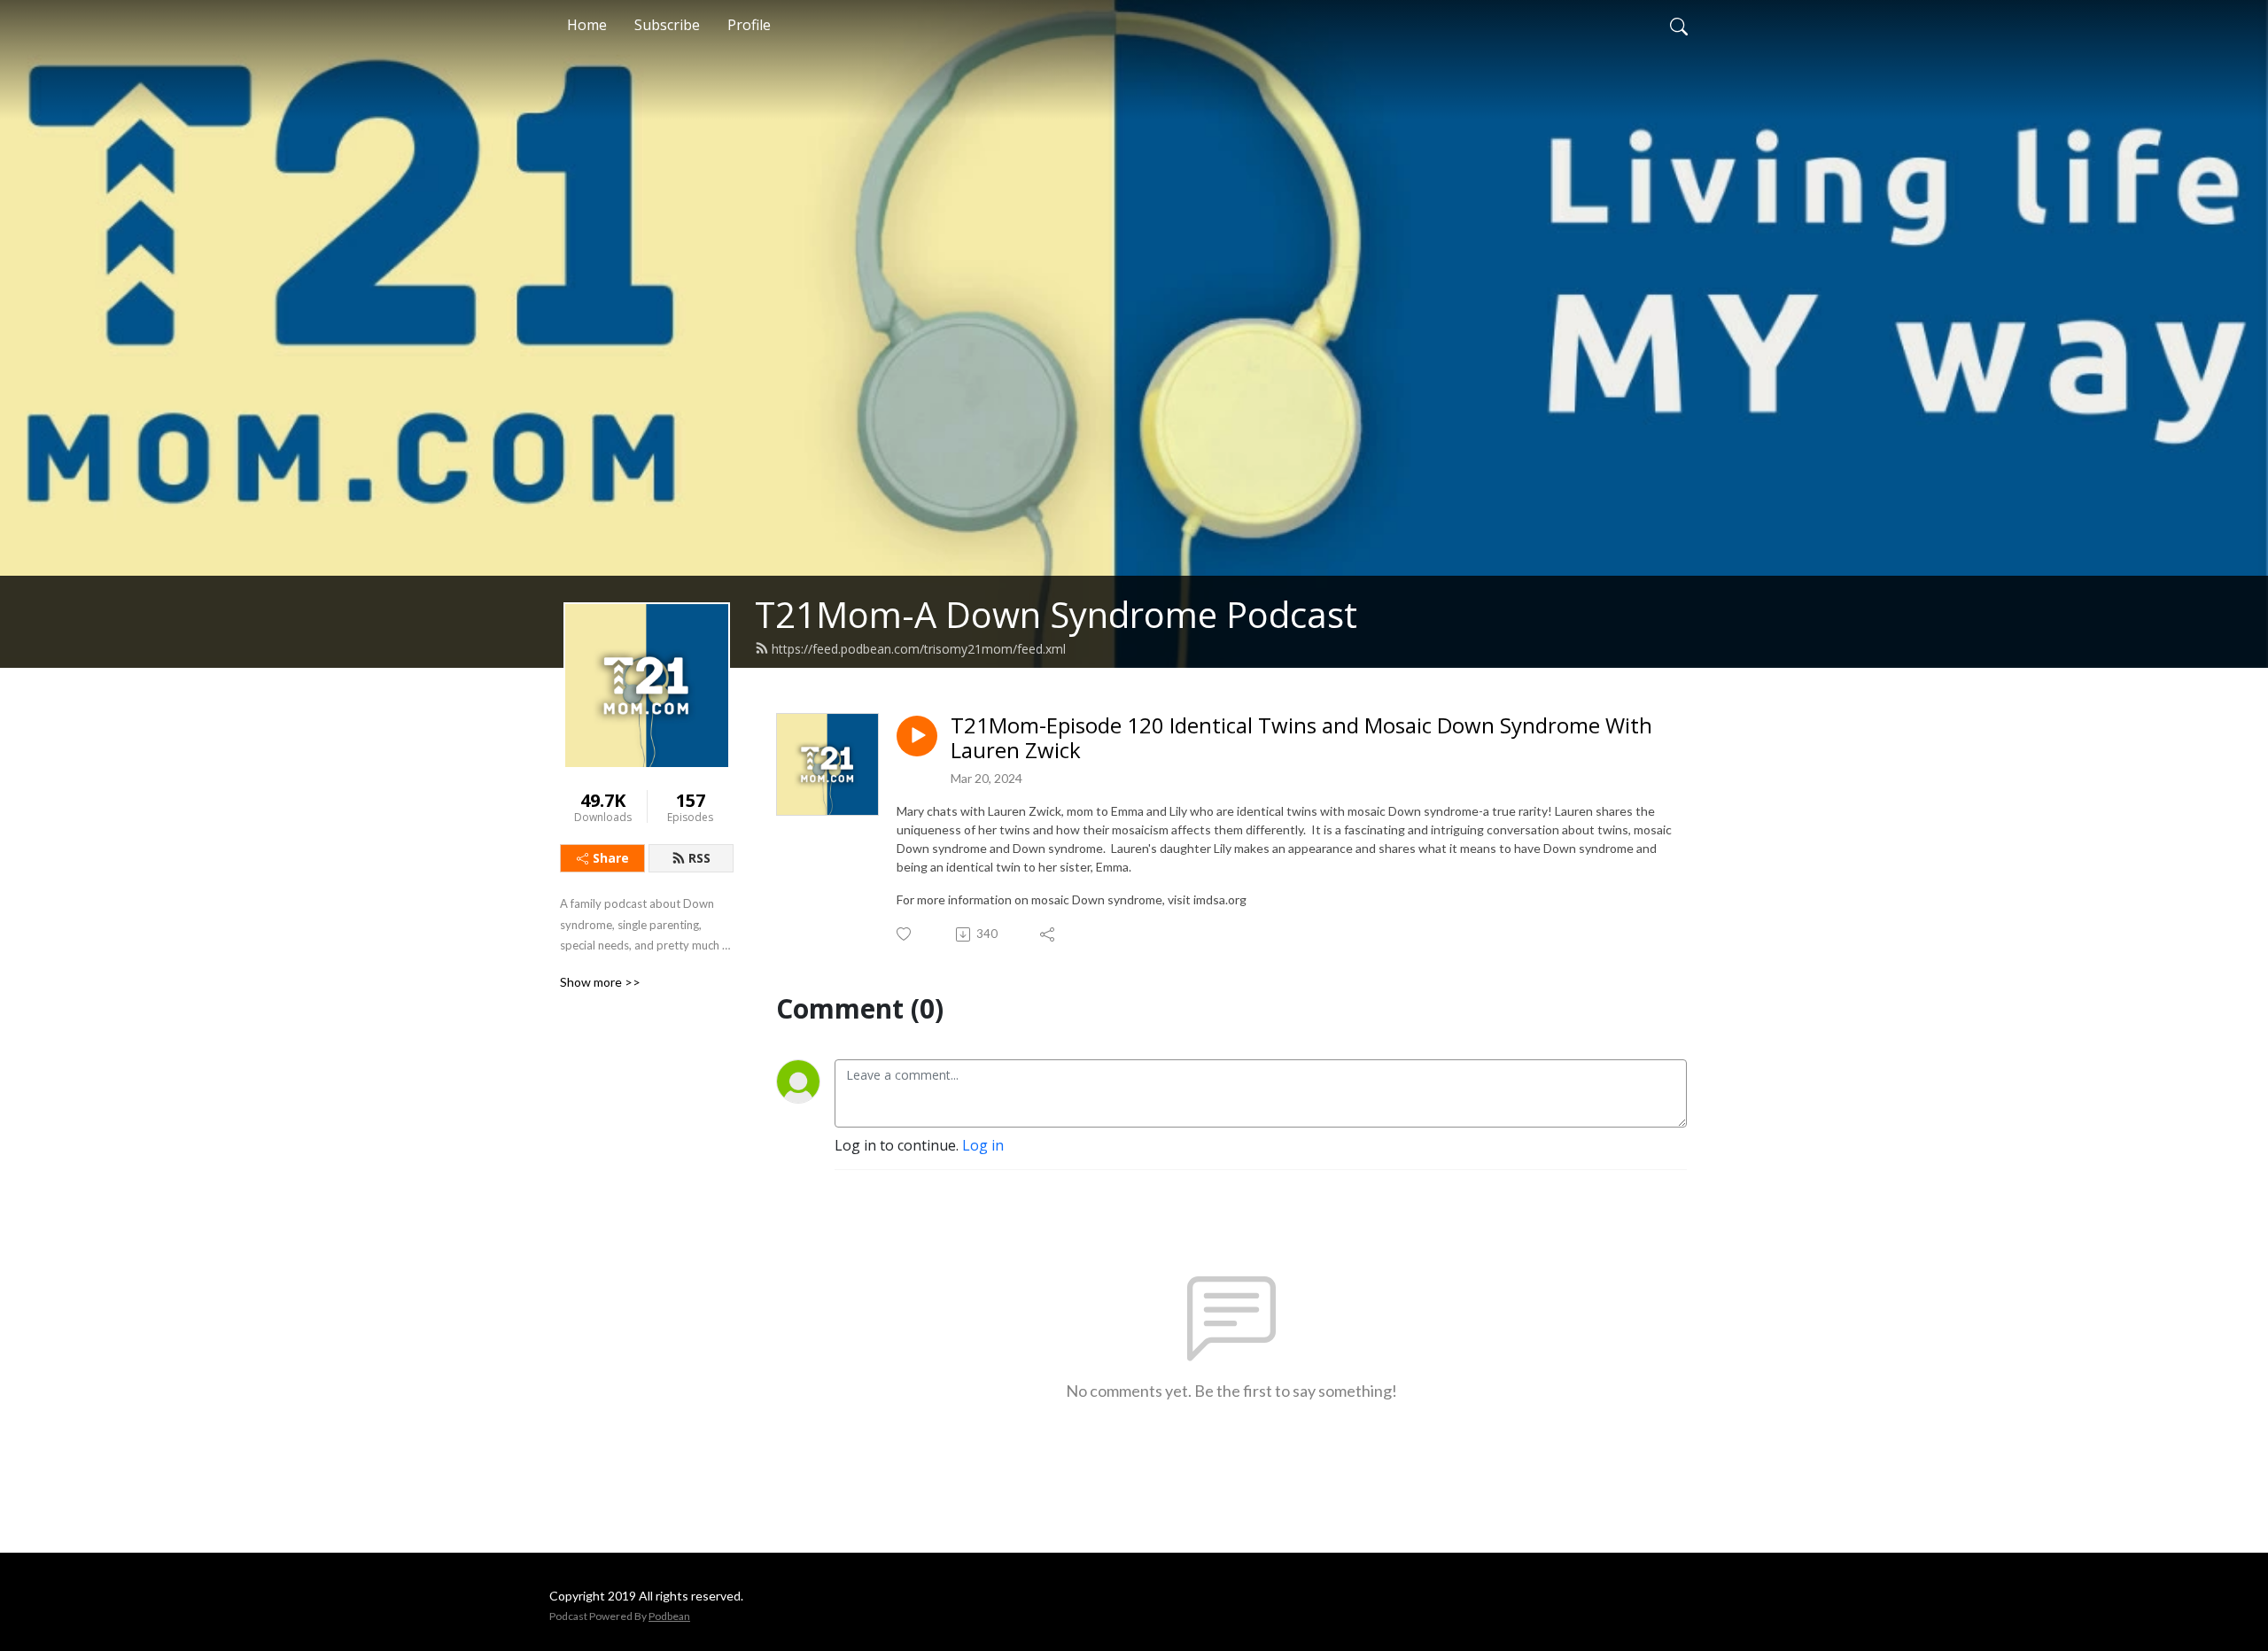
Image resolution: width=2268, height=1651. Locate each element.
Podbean (669, 1616)
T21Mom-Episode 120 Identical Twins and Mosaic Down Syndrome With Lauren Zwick (1301, 739)
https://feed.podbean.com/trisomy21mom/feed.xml (919, 649)
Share (611, 858)
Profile (749, 25)
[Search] (1679, 25)
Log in (983, 1145)
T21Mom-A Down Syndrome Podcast (1056, 614)
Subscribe (667, 25)
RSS (699, 858)
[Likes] (905, 934)
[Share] (1049, 934)
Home (587, 25)
